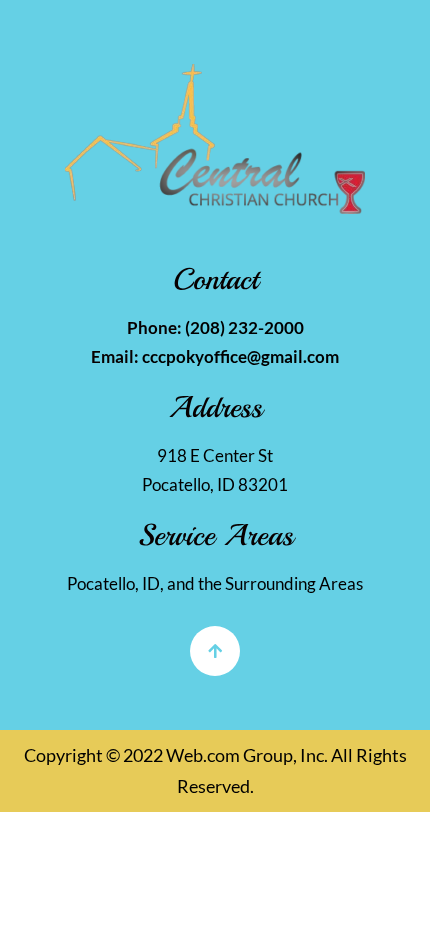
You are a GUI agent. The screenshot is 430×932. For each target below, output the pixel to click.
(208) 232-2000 (244, 327)
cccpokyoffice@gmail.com (240, 356)
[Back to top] (215, 651)
